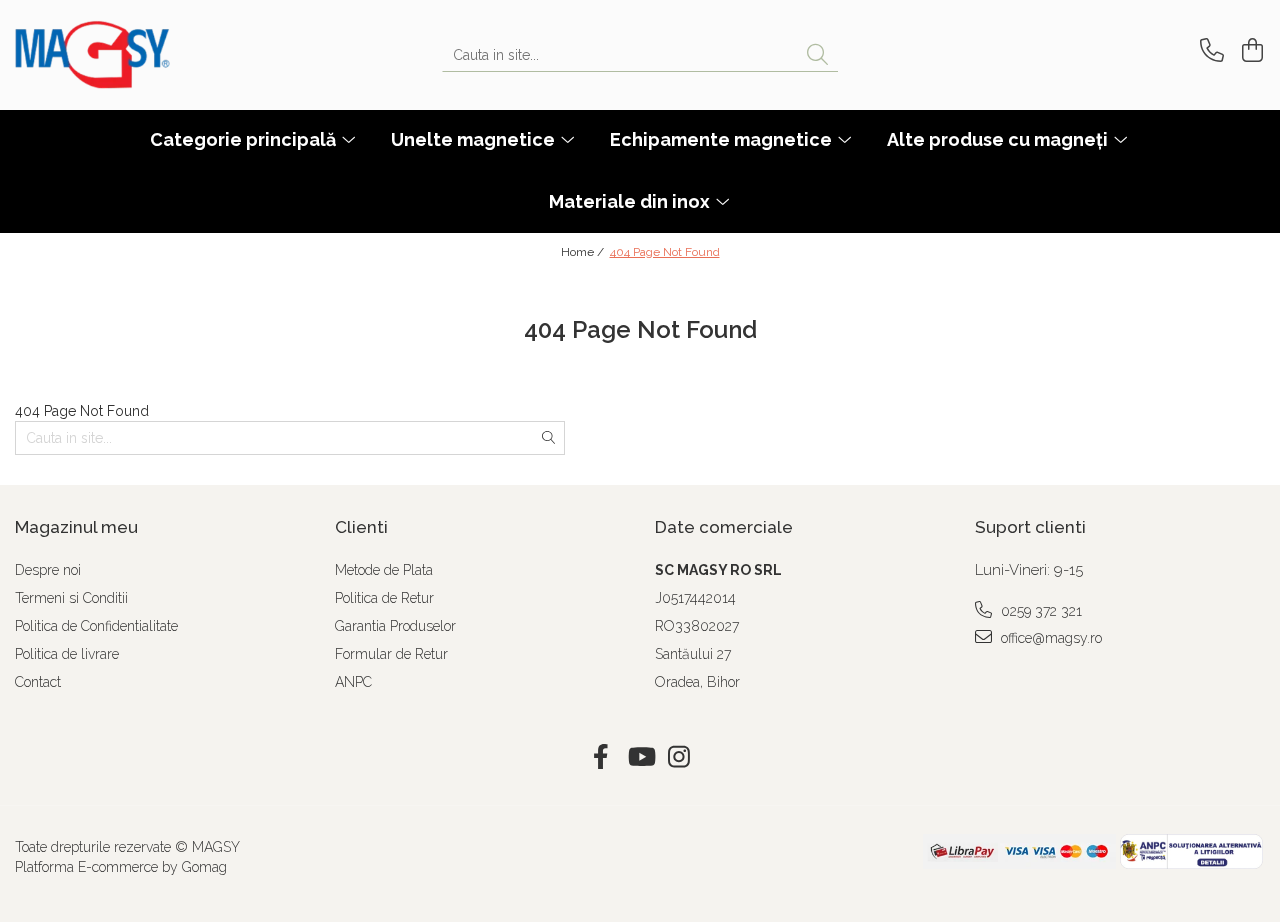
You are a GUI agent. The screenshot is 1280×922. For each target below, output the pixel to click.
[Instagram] (679, 758)
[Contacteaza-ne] (1208, 50)
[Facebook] (601, 758)
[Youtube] (640, 758)
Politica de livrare (67, 654)
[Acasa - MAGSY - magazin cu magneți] (115, 55)
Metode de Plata (384, 570)
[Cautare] (817, 55)
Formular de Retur (391, 654)
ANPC (353, 682)
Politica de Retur (384, 598)
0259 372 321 (1039, 611)
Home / (584, 252)
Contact (38, 682)
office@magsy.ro (1049, 638)
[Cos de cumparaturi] (1249, 50)
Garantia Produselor (395, 626)
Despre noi (48, 570)
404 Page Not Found (665, 252)
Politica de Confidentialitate (96, 626)
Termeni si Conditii (71, 598)
